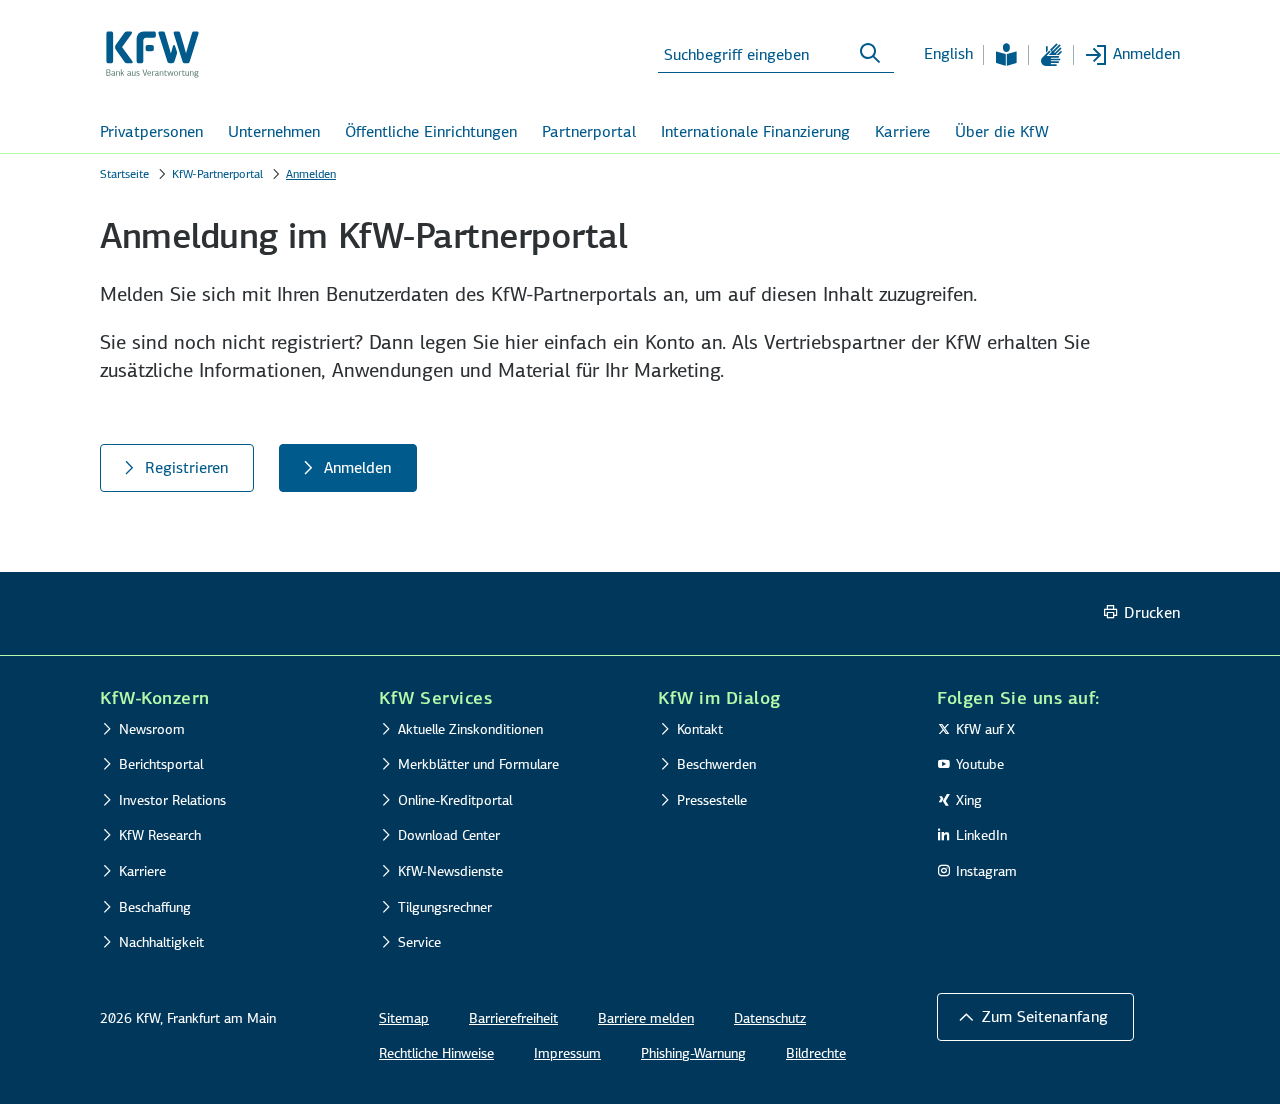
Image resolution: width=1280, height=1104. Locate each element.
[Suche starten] (870, 54)
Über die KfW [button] (1002, 131)
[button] (1035, 1017)
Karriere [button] (902, 131)
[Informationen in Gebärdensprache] (1051, 55)
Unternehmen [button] (274, 131)
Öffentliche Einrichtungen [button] (431, 131)
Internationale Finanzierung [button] (755, 131)
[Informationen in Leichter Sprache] (1006, 55)
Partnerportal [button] (589, 131)
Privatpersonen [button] (151, 131)
